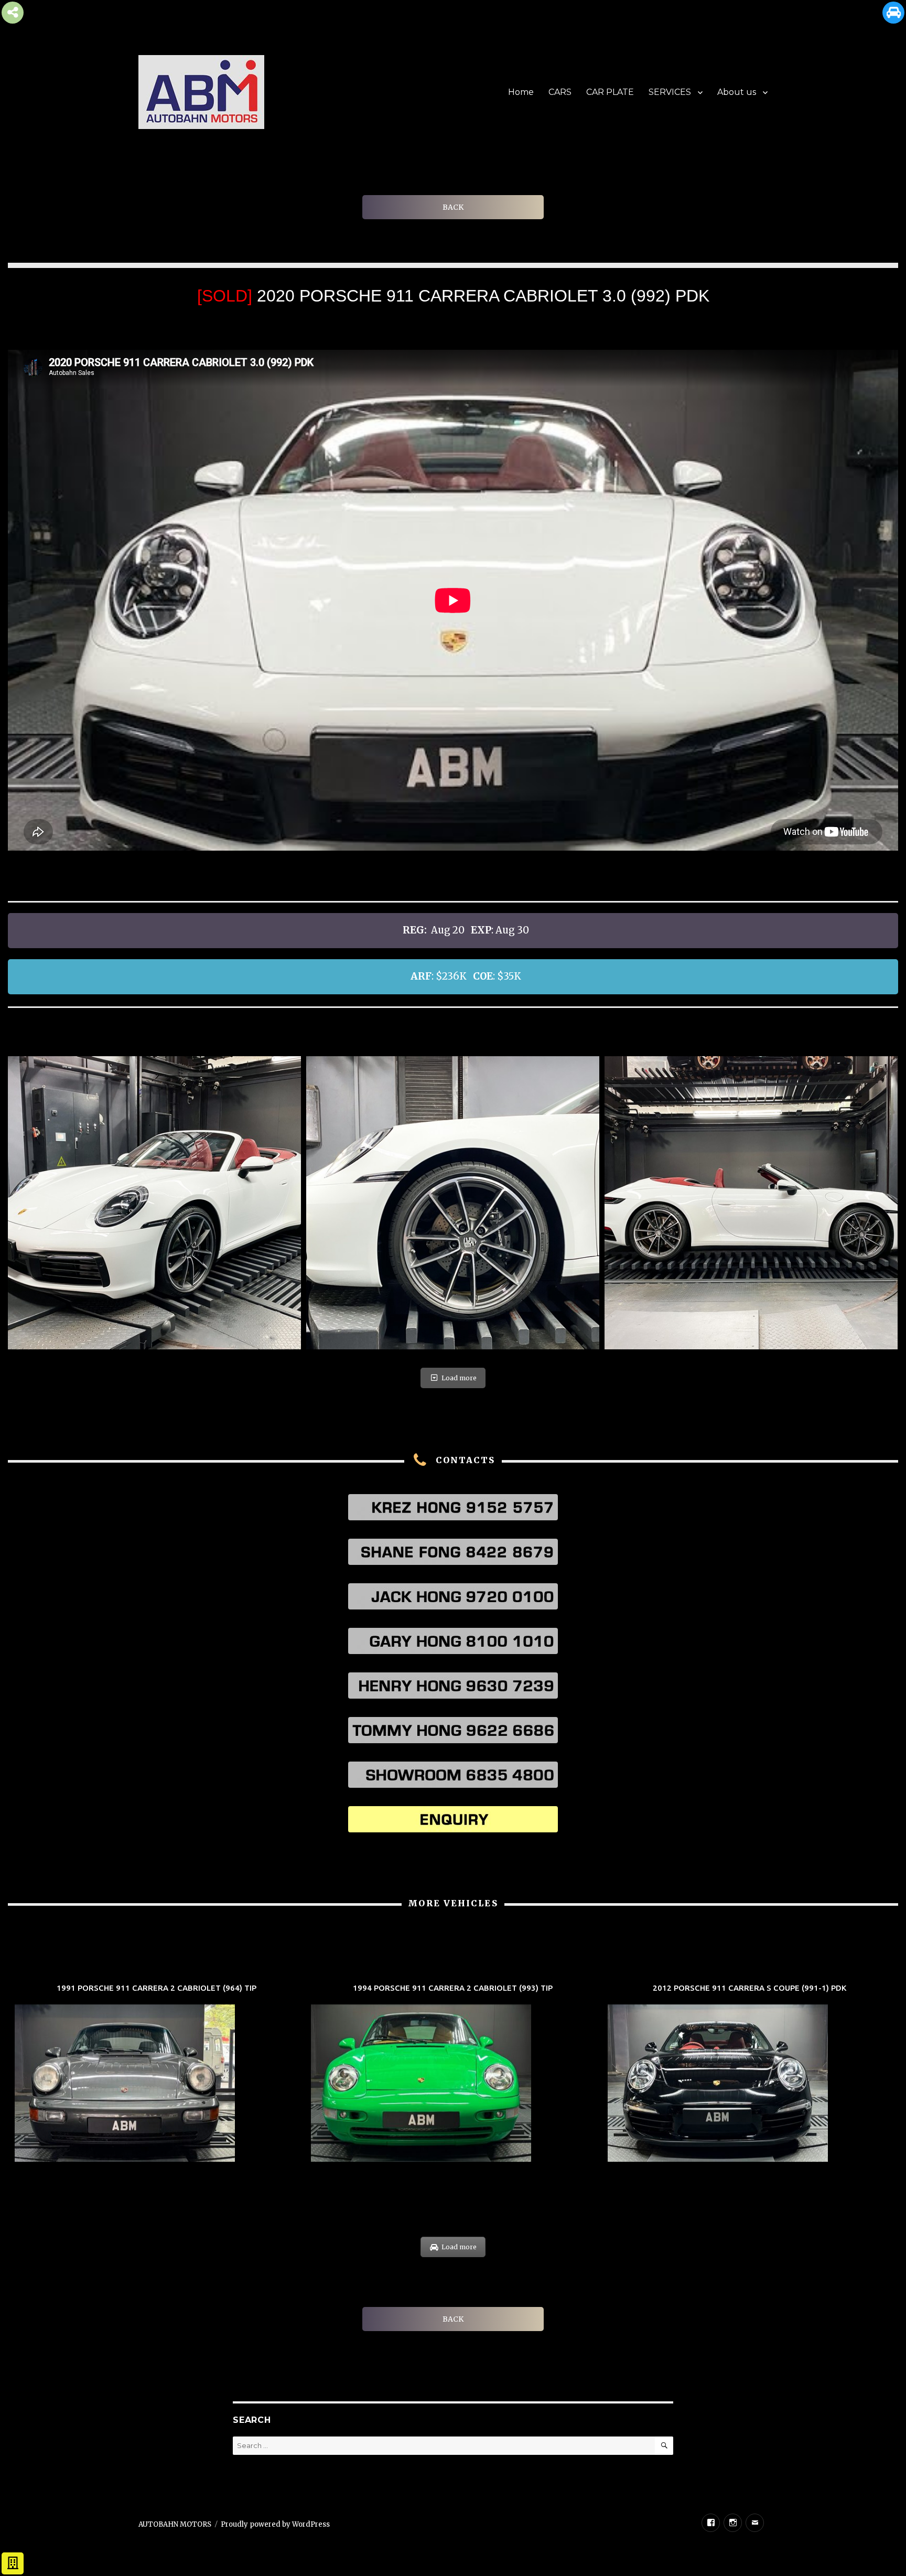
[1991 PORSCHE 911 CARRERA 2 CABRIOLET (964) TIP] (157, 2074)
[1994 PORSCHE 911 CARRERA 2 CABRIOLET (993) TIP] (453, 2074)
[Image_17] (751, 1203)
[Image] (154, 1203)
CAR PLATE (610, 92)
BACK (453, 207)
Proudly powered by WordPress (275, 2524)
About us (737, 92)
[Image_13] (453, 1203)
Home (521, 92)
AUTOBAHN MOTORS (175, 2524)
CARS (560, 92)
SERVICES (670, 92)
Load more (459, 1378)
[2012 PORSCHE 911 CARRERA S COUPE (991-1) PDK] (749, 2074)
